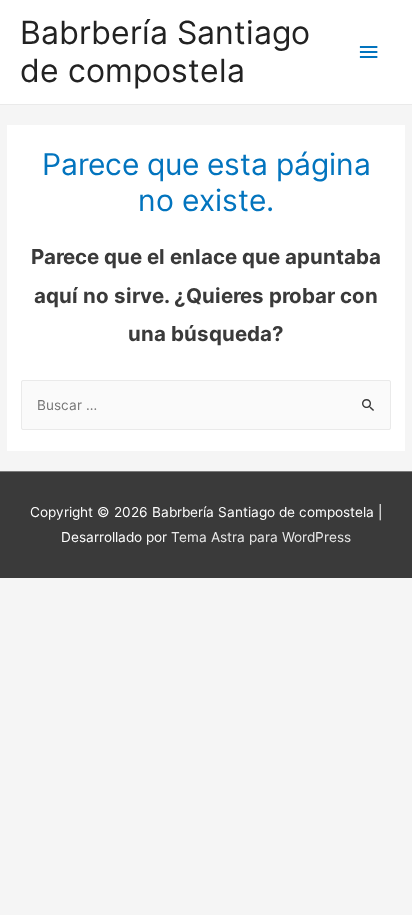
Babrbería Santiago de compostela (165, 51)
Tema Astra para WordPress (261, 537)
